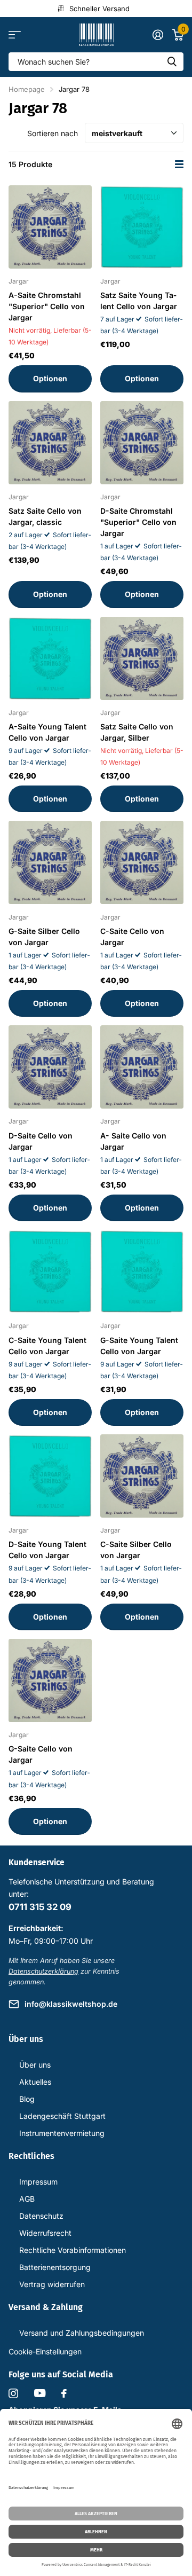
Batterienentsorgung (55, 2267)
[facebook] (64, 2393)
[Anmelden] (158, 35)
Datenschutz (41, 2216)
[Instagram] (13, 2393)
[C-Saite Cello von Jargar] (142, 862)
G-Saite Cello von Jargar (41, 1754)
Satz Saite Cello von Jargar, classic (45, 516)
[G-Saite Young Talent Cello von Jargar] (142, 1271)
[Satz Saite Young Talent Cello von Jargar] (142, 227)
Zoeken (172, 62)
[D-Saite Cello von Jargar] (50, 1067)
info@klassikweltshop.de (71, 2004)
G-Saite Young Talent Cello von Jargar (139, 1346)
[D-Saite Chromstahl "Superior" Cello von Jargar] (142, 443)
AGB (27, 2199)
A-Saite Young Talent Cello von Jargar (47, 732)
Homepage (27, 89)
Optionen (50, 378)
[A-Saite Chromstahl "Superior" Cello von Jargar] (50, 227)
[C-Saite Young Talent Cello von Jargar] (50, 1271)
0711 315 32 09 (40, 1907)
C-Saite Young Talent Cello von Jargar (47, 1346)
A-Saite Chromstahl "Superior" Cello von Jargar (47, 306)
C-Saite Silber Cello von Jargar (136, 1550)
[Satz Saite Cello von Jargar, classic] (50, 443)
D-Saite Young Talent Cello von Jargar (47, 1550)
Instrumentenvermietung (62, 2133)
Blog (27, 2099)
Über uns (35, 2065)
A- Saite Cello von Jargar (133, 1141)
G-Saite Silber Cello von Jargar (44, 937)
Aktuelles (35, 2082)
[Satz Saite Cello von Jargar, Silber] (142, 658)
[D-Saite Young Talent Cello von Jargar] (50, 1476)
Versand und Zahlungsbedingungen (82, 2333)
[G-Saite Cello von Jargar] (50, 1680)
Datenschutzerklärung (43, 1971)
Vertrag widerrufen (52, 2284)
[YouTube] (40, 2393)
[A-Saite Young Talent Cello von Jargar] (50, 658)
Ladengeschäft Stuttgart (62, 2116)
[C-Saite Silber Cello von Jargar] (142, 1476)
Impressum (38, 2182)
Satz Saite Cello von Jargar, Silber (137, 732)
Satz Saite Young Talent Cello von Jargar (139, 301)
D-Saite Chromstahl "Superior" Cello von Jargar (138, 522)
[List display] (179, 164)
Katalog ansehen (15, 35)
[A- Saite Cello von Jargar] (142, 1067)
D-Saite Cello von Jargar (41, 1141)
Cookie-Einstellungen (45, 2351)
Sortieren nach (53, 133)
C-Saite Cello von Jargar (132, 937)
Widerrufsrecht (45, 2233)
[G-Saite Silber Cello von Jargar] (50, 862)
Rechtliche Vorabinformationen (73, 2250)
